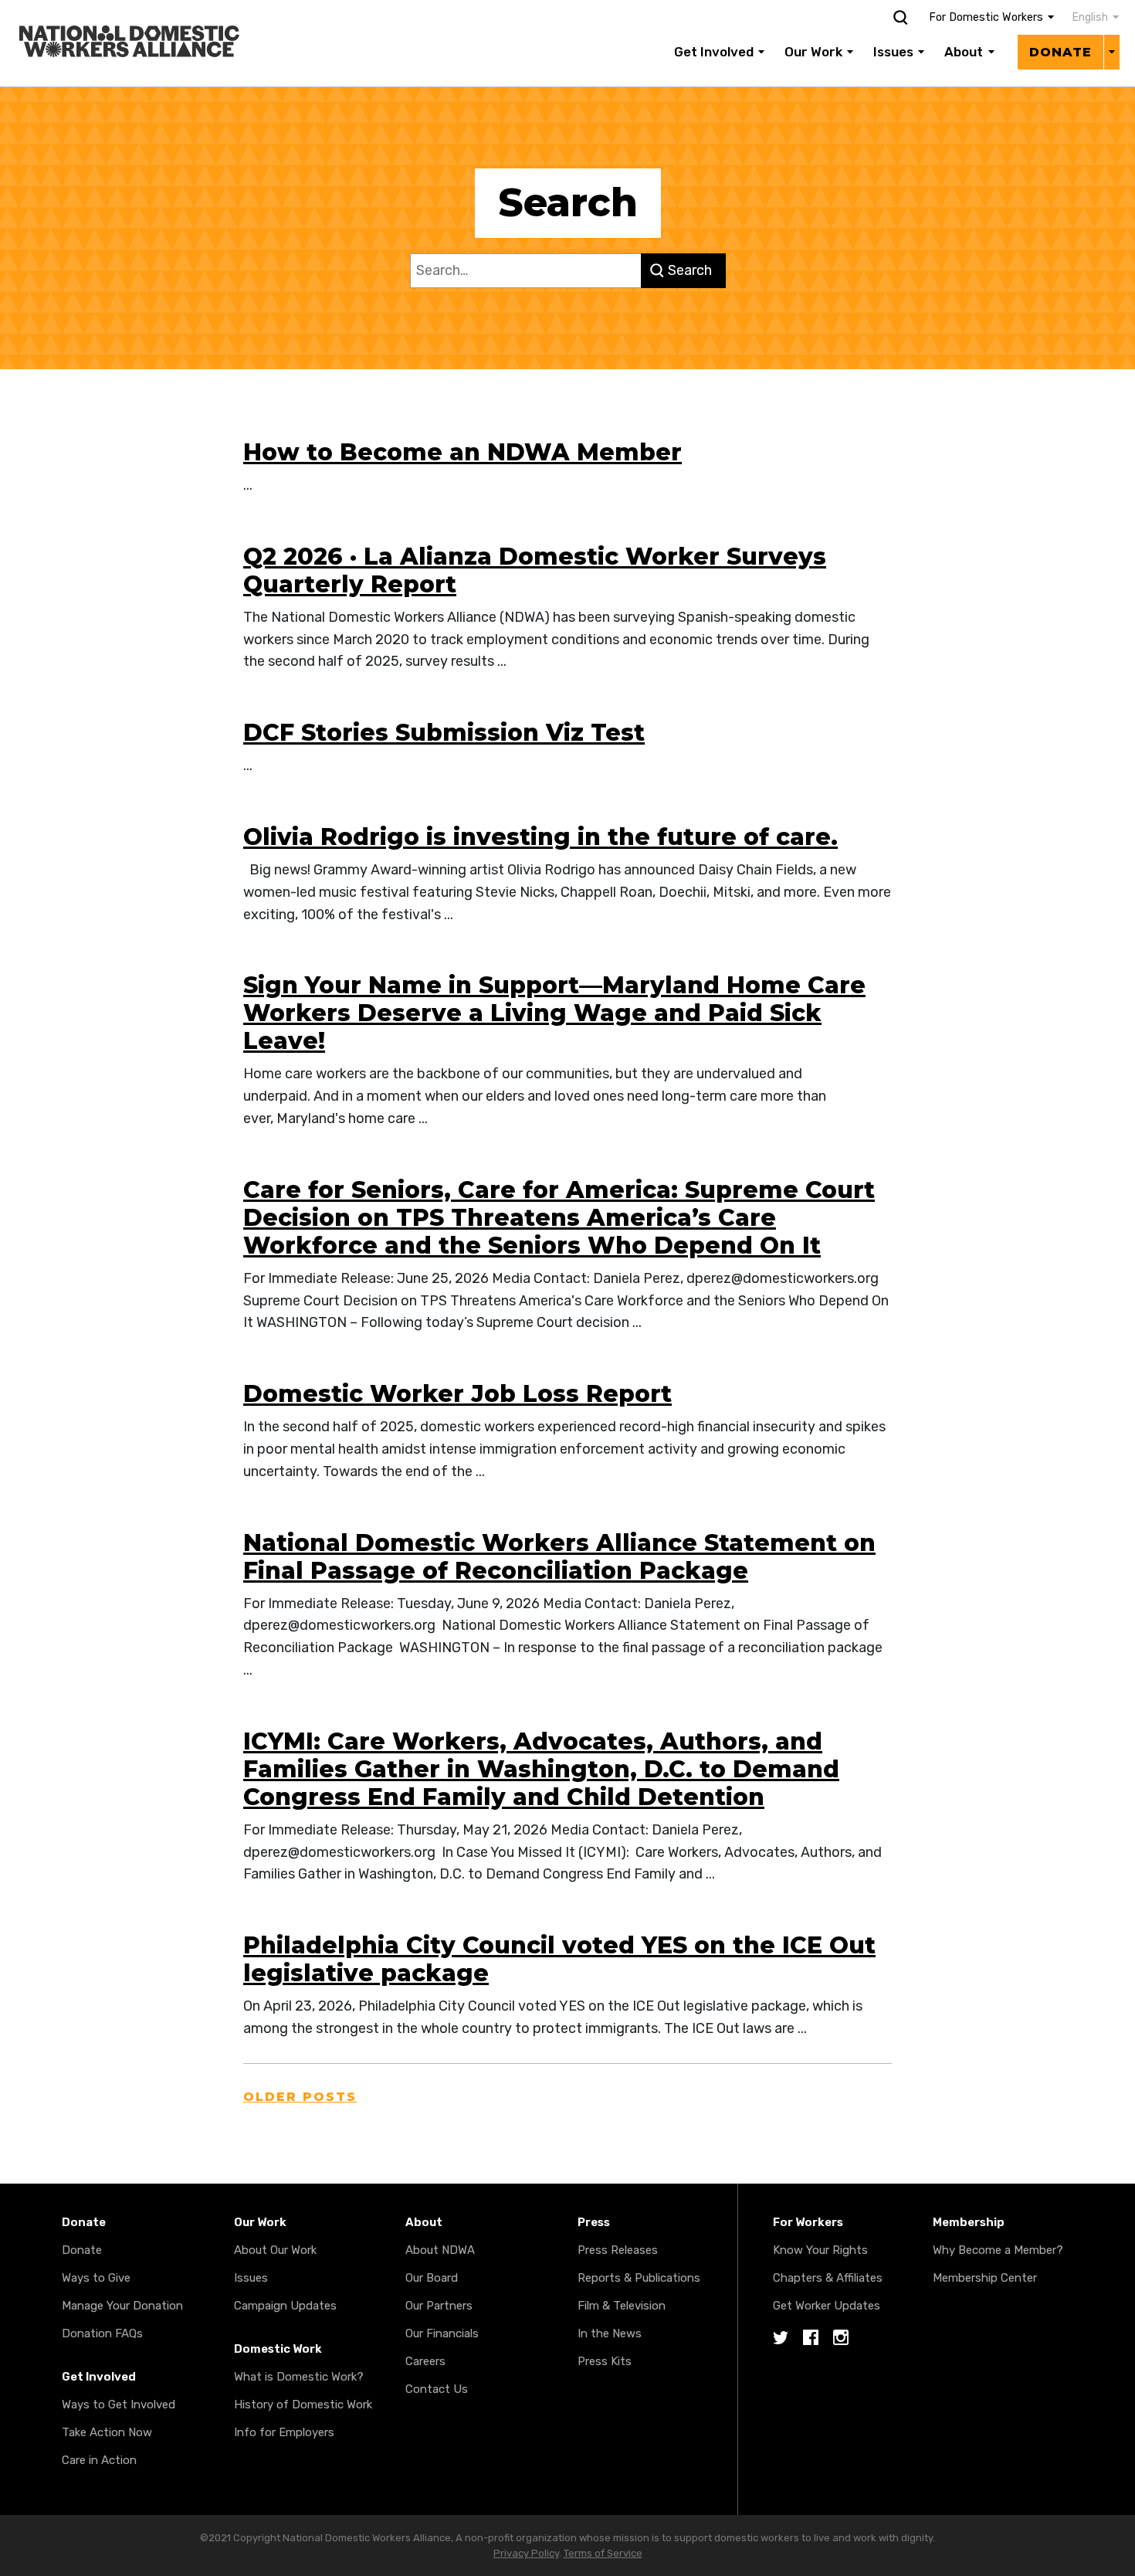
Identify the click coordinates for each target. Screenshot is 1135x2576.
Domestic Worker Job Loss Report (457, 1394)
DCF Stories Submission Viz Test (444, 733)
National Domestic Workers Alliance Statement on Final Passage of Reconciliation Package (559, 1557)
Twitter (781, 2338)
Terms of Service (603, 2553)
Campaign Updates (285, 2306)
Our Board (432, 2278)
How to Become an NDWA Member (462, 452)
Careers (425, 2361)
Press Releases (618, 2250)
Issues (893, 52)
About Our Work (275, 2250)
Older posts (300, 2097)
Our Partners (439, 2306)
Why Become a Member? (998, 2250)
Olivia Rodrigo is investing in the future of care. (540, 837)
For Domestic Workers (986, 17)
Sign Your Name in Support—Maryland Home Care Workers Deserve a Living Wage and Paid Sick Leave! (554, 1013)
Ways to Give (96, 2278)
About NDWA (440, 2250)
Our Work (813, 52)
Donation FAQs (102, 2333)
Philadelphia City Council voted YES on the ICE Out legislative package (559, 1959)
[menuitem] (1087, 18)
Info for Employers (284, 2432)
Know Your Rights (820, 2250)
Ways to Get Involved (119, 2405)
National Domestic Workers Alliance (113, 11)
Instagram (841, 2338)
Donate (1060, 52)
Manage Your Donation (122, 2306)
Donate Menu (1111, 52)
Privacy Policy (526, 2553)
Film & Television (622, 2306)
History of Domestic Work (303, 2405)
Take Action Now (107, 2432)
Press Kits (605, 2361)
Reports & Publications (639, 2278)
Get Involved (714, 52)
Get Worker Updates (827, 2306)
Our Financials (442, 2333)
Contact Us (437, 2389)
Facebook (811, 2338)
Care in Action (99, 2460)
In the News (610, 2333)
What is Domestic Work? (299, 2377)
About (964, 52)
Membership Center (985, 2278)
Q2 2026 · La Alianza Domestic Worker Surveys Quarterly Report (535, 570)
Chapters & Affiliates (828, 2278)
